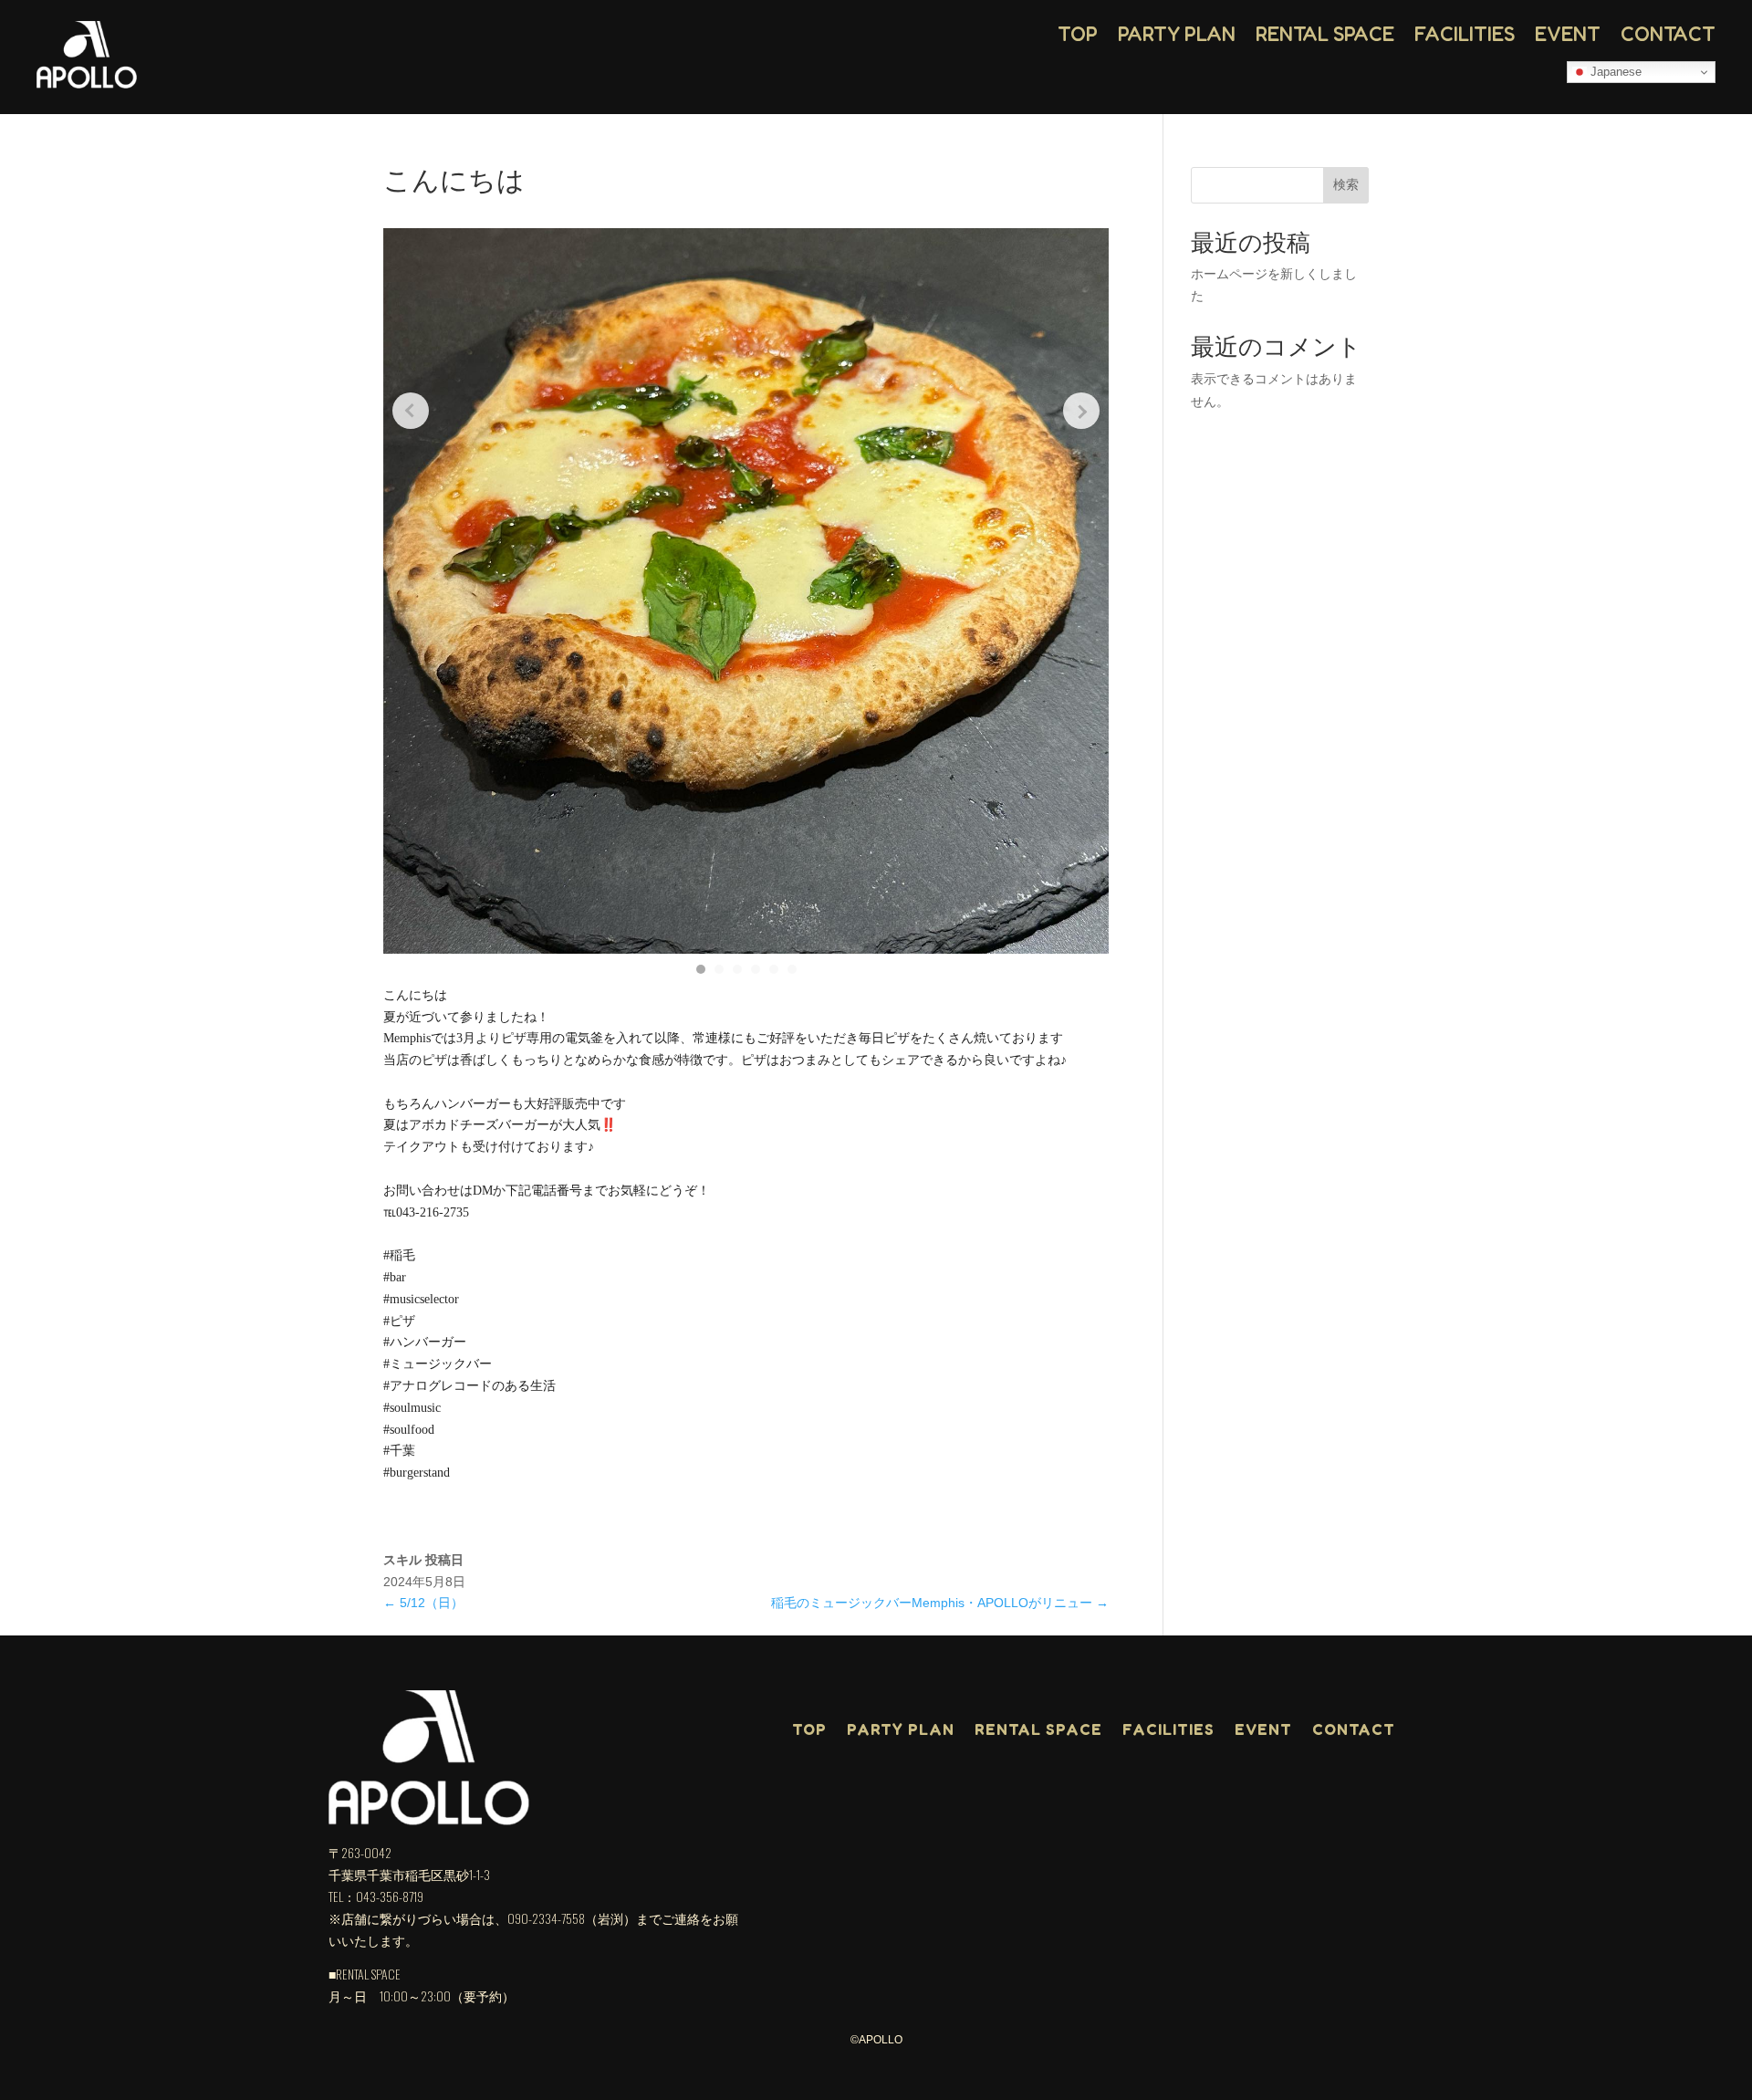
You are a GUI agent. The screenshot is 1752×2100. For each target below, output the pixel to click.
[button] (701, 969)
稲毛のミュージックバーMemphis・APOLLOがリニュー (940, 1603)
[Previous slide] (411, 411)
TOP (1078, 34)
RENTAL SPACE (1325, 34)
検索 (1346, 184)
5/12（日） (423, 1603)
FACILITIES (1465, 34)
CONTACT (1668, 34)
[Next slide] (1081, 411)
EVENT (1568, 34)
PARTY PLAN (1177, 34)
